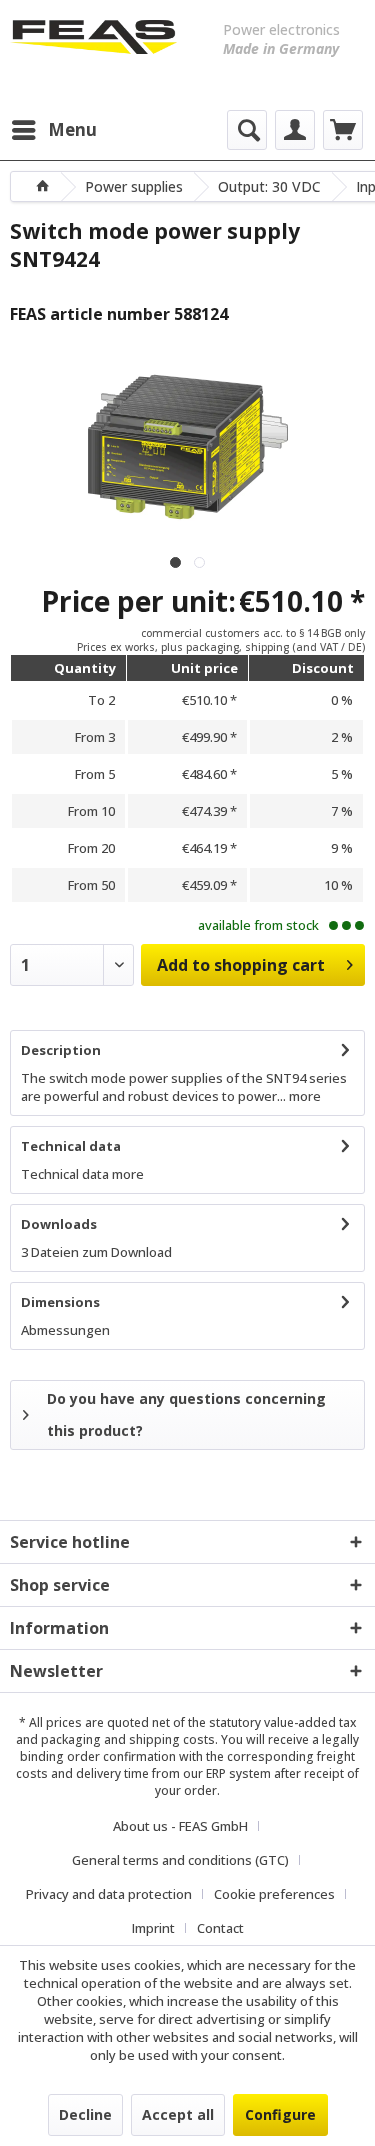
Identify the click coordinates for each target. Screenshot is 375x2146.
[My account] (295, 130)
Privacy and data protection (109, 1894)
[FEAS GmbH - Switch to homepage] (94, 50)
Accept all (178, 2114)
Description (61, 1050)
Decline (85, 2114)
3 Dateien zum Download (96, 1252)
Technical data (71, 1146)
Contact (220, 1928)
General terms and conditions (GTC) (180, 1860)
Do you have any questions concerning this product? (186, 1414)
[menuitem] (53, 130)
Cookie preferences (274, 1894)
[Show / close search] (247, 130)
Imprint (153, 1928)
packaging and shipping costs (128, 1739)
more (303, 1096)
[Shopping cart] (343, 130)
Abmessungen (65, 1330)
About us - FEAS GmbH (180, 1826)
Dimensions (60, 1302)
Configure (280, 2114)
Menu (72, 129)
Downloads (59, 1224)
